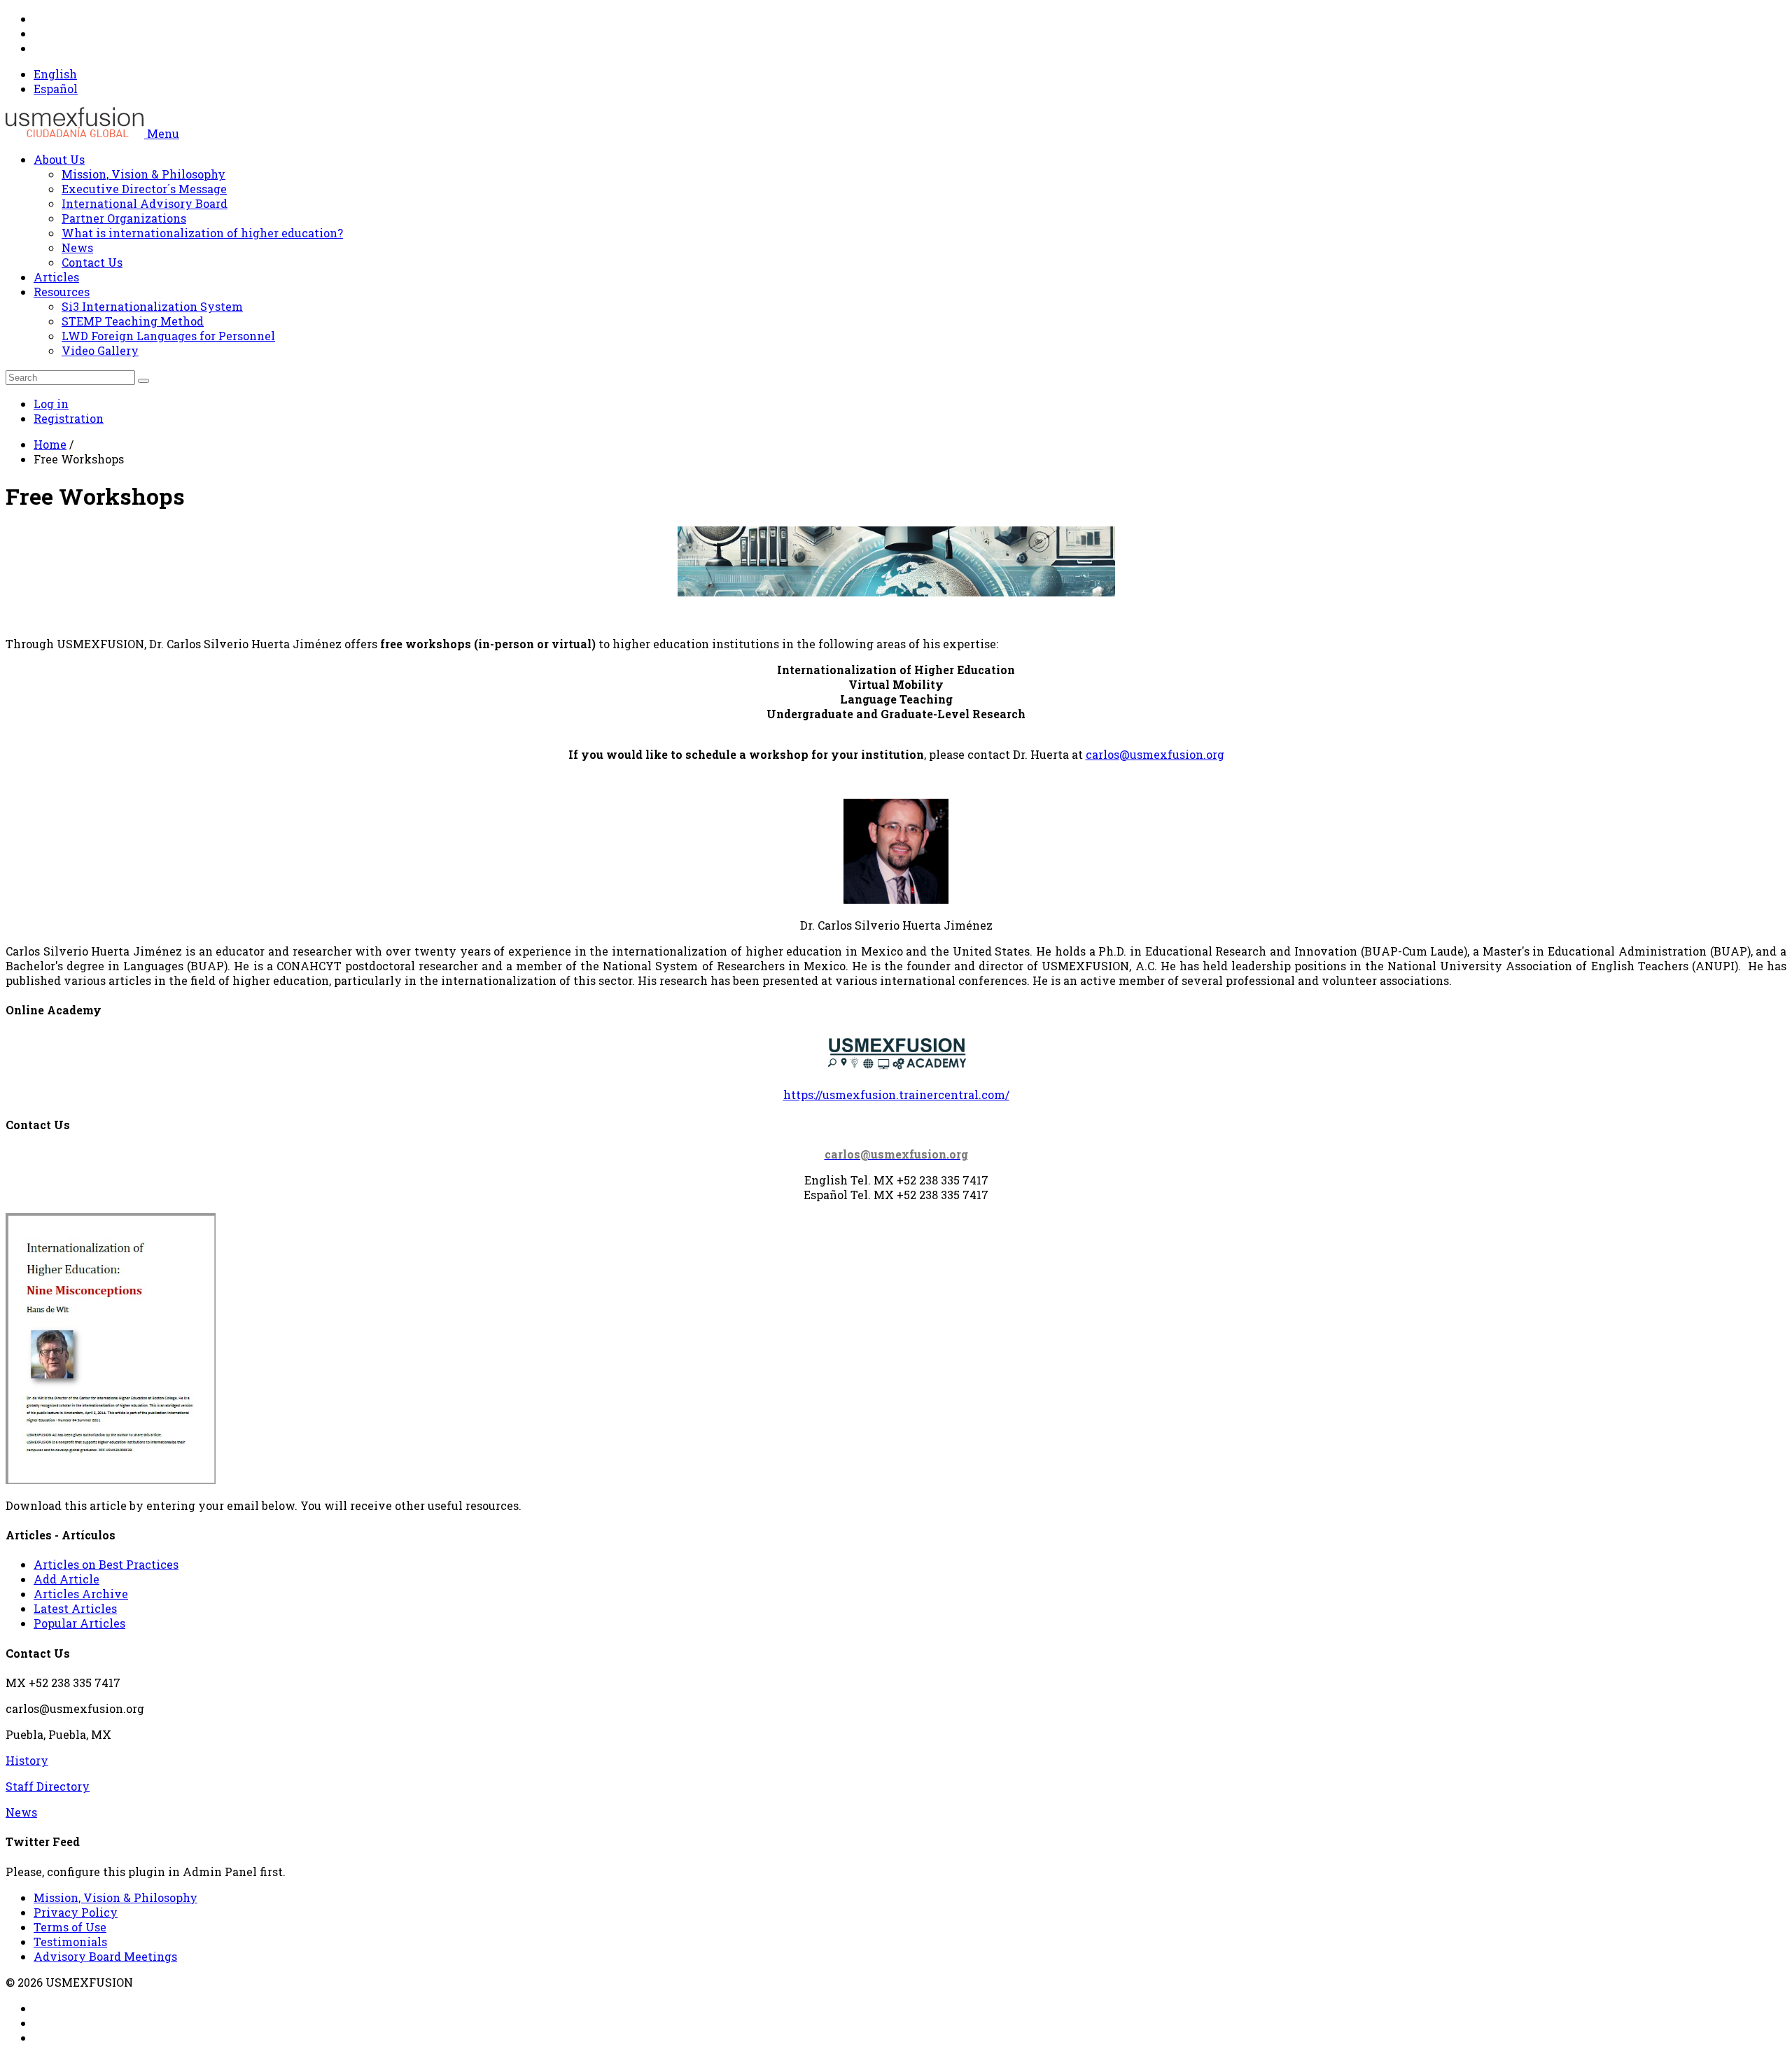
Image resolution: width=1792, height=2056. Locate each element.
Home (50, 444)
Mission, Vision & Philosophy (143, 174)
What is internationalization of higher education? (202, 233)
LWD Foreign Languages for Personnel (168, 336)
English (55, 74)
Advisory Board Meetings (105, 1956)
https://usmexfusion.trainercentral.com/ (896, 1095)
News (77, 247)
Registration (69, 418)
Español (56, 89)
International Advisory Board (145, 203)
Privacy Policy (76, 1912)
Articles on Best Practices (106, 1564)
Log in (51, 404)
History (27, 1760)
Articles (56, 277)
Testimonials (70, 1942)
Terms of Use (70, 1927)
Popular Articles (79, 1623)
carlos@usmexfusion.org (1155, 754)
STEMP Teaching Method (133, 321)
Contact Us (92, 262)
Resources (62, 292)
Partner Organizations (124, 218)
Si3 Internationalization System (152, 306)
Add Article (66, 1579)
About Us (59, 159)
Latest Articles (75, 1608)
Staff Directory (48, 1786)
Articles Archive (81, 1594)
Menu (163, 133)
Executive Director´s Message (144, 189)
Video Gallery (100, 350)
